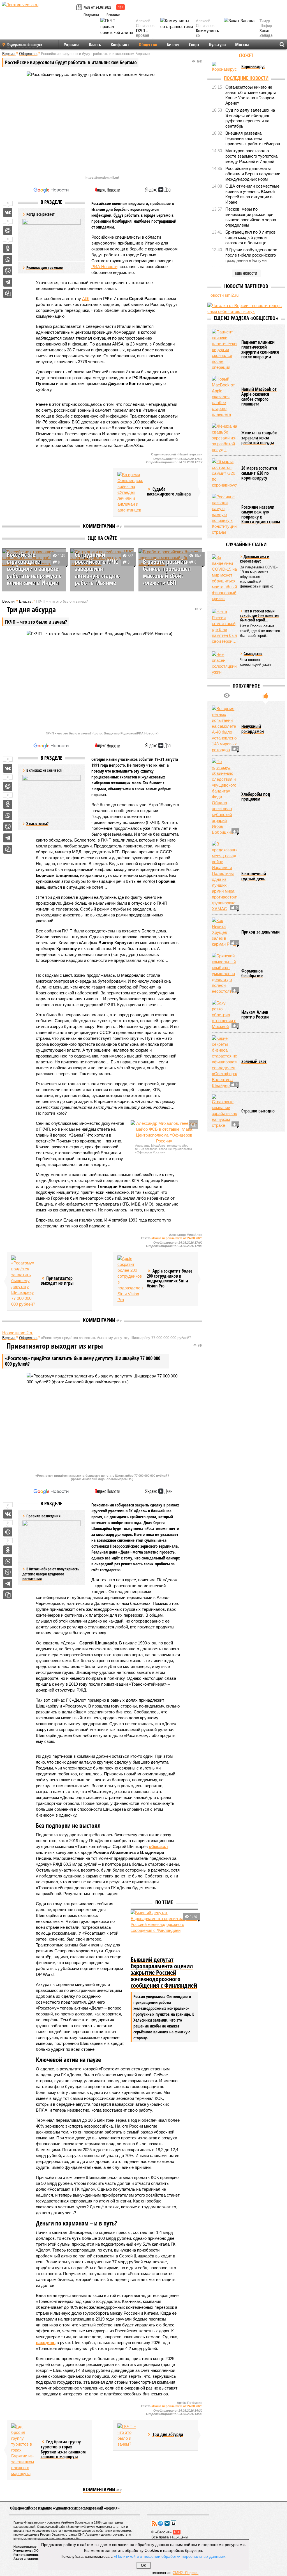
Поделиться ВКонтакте (8, 213)
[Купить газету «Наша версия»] (80, 8)
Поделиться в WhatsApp (8, 260)
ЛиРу (173, 2523)
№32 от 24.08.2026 (97, 7)
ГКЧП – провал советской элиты (145, 38)
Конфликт (120, 45)
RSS (154, 2523)
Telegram (161, 2523)
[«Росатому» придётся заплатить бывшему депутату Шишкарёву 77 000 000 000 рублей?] (24, 1281)
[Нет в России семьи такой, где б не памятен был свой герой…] (224, 675)
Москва (242, 45)
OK (144, 2565)
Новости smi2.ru (18, 1333)
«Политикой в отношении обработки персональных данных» (170, 2556)
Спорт (194, 45)
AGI (86, 299)
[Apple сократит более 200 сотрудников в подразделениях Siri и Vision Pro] (130, 1279)
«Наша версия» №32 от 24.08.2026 (177, 1238)
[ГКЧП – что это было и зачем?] (130, 2435)
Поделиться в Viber (8, 271)
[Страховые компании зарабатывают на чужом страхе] (224, 1160)
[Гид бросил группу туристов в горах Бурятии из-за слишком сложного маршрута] (24, 2450)
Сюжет (246, 55)
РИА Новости (104, 267)
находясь (46, 2343)
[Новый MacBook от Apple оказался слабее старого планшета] (224, 445)
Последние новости (246, 78)
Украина (72, 45)
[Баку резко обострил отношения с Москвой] (224, 1063)
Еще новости (246, 273)
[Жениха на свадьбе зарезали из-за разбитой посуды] (224, 486)
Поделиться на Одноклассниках (8, 248)
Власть (95, 45)
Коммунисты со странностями (209, 36)
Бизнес (173, 45)
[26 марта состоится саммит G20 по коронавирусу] (224, 522)
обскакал (158, 1846)
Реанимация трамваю (45, 267)
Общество (148, 45)
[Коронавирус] (224, 67)
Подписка (91, 15)
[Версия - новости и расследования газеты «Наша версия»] (38, 13)
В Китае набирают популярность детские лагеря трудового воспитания (51, 1574)
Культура (217, 45)
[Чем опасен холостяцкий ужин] (224, 712)
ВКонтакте (167, 2523)
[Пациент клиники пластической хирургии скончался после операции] (224, 398)
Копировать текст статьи (8, 293)
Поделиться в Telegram (8, 282)
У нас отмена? (37, 823)
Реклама (114, 15)
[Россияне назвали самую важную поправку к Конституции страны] (224, 563)
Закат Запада (266, 33)
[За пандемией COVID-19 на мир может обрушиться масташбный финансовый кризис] (224, 626)
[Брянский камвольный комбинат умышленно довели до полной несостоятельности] (224, 1022)
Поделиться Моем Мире (8, 231)
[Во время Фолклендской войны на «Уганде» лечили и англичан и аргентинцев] (130, 492)
